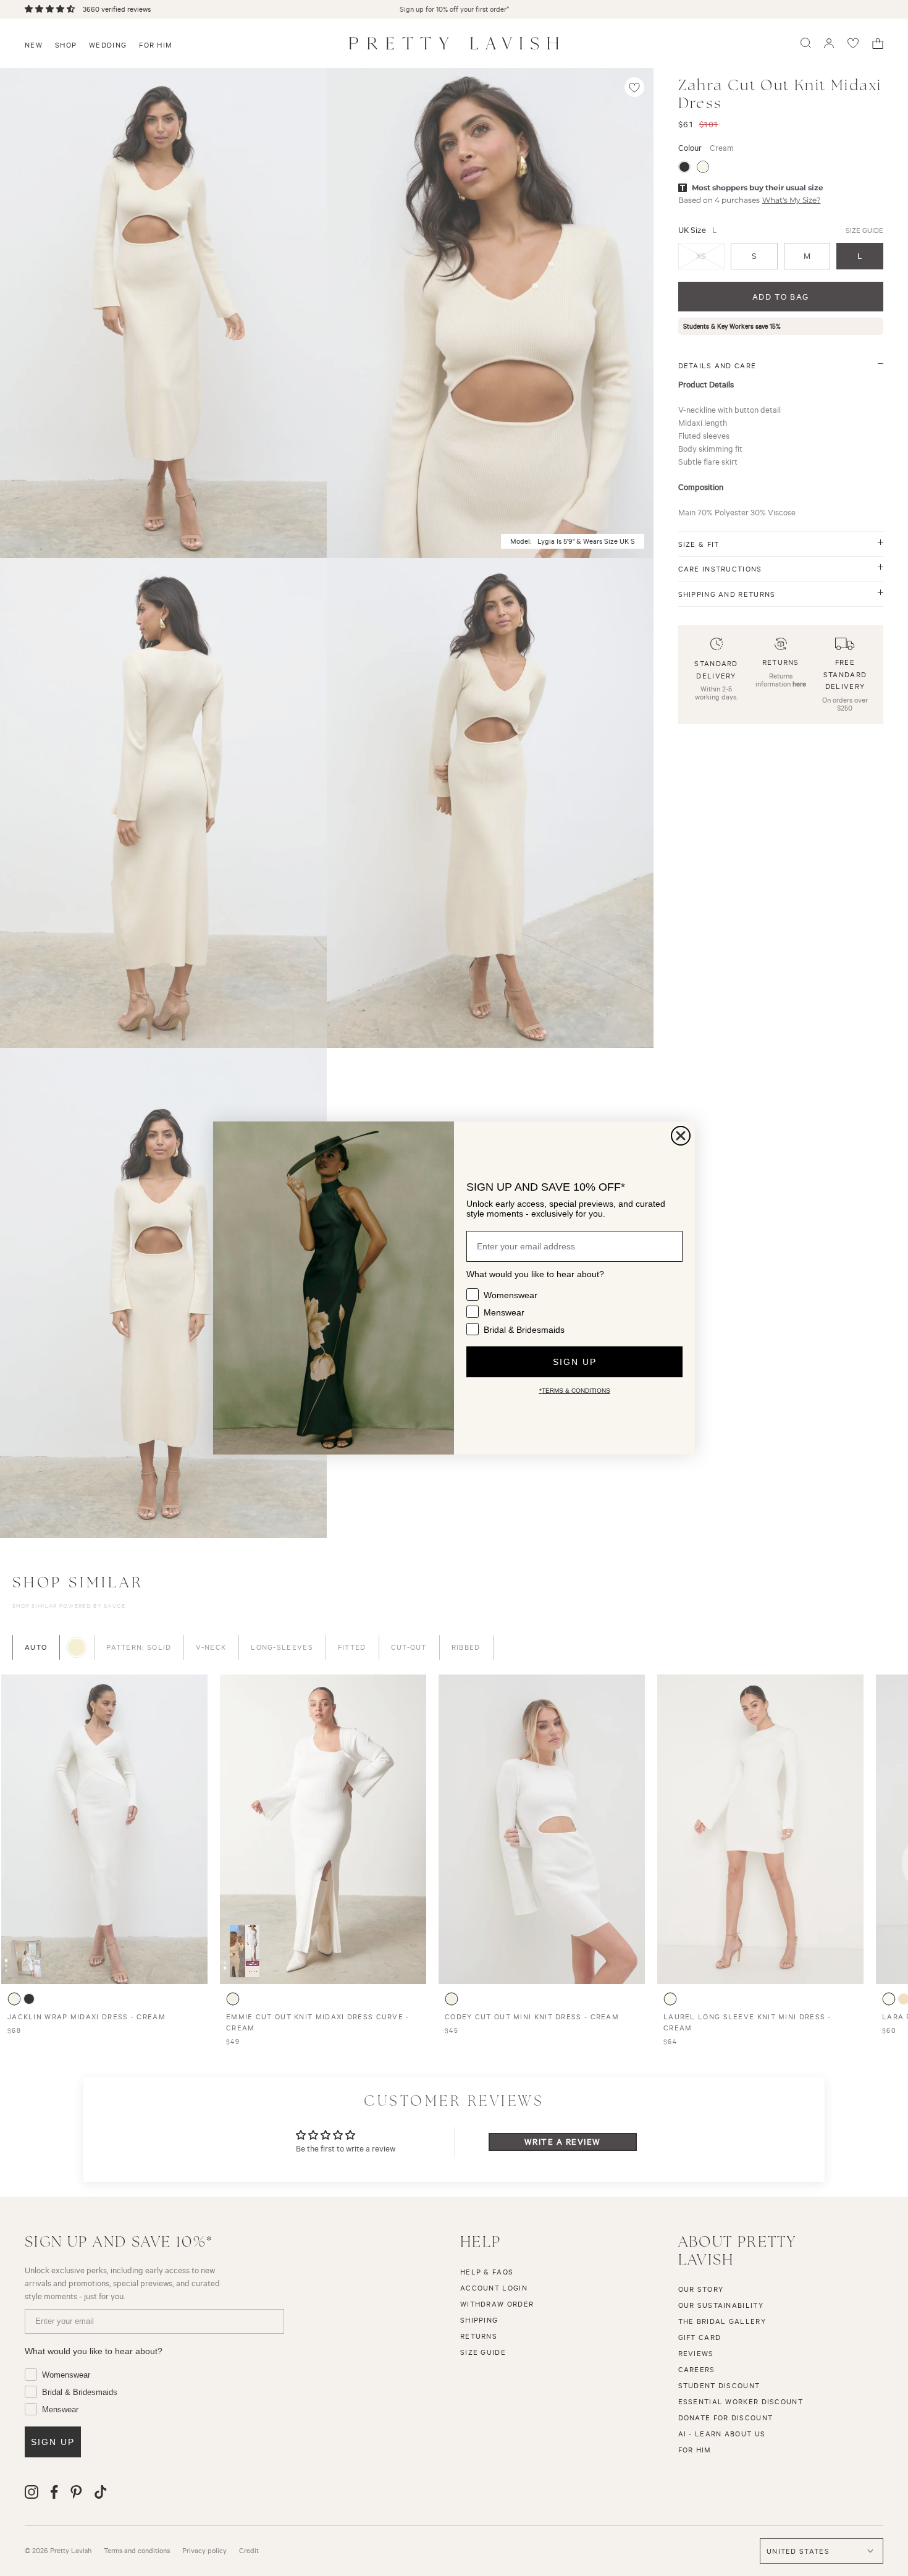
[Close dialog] (681, 1136)
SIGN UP (575, 1362)
